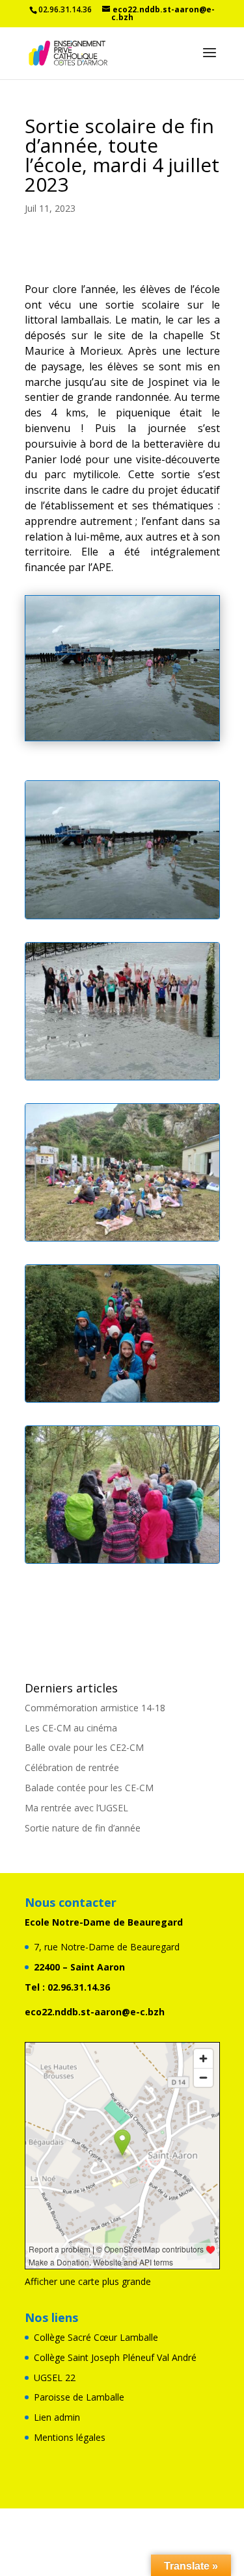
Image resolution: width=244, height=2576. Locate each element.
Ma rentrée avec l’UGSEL (76, 1808)
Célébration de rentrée (72, 1767)
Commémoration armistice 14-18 (95, 1708)
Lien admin (57, 2417)
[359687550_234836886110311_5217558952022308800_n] (122, 1079)
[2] (122, 1563)
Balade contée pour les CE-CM (89, 1788)
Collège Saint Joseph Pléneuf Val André (115, 2357)
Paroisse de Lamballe (79, 2397)
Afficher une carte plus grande (88, 2281)
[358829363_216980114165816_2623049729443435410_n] (122, 1241)
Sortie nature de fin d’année (83, 1828)
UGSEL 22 (55, 2378)
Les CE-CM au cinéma (71, 1728)
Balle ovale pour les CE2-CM (84, 1747)
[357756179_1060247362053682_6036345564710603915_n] (122, 1402)
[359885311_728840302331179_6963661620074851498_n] (122, 918)
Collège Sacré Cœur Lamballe (96, 2337)
